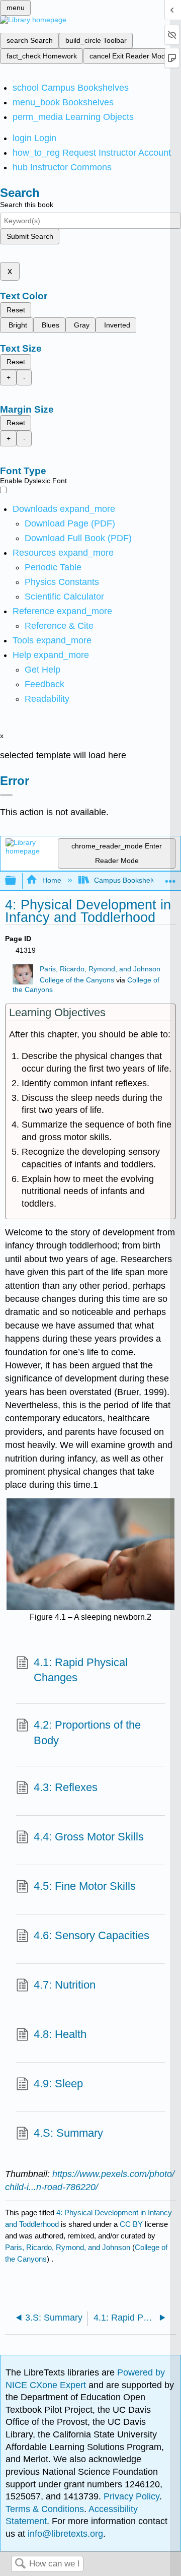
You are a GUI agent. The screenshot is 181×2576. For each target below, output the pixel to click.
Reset (16, 310)
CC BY (132, 2224)
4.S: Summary (68, 2133)
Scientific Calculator (64, 597)
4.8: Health (60, 2034)
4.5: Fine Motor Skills (85, 1886)
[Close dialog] (6, 795)
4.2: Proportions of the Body (87, 1733)
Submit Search (30, 236)
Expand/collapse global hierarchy (17, 881)
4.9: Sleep (58, 2084)
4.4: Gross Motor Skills (89, 1837)
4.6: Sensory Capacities (92, 1935)
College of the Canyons (77, 980)
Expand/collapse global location (170, 878)
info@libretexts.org (64, 2534)
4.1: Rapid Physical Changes (81, 1670)
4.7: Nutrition (65, 1985)
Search (20, 2564)
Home (52, 880)
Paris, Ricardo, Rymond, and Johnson (100, 969)
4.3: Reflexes (66, 1787)
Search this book (27, 205)
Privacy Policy (131, 2496)
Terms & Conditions (45, 2509)
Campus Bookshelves (128, 880)
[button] (44, 684)
